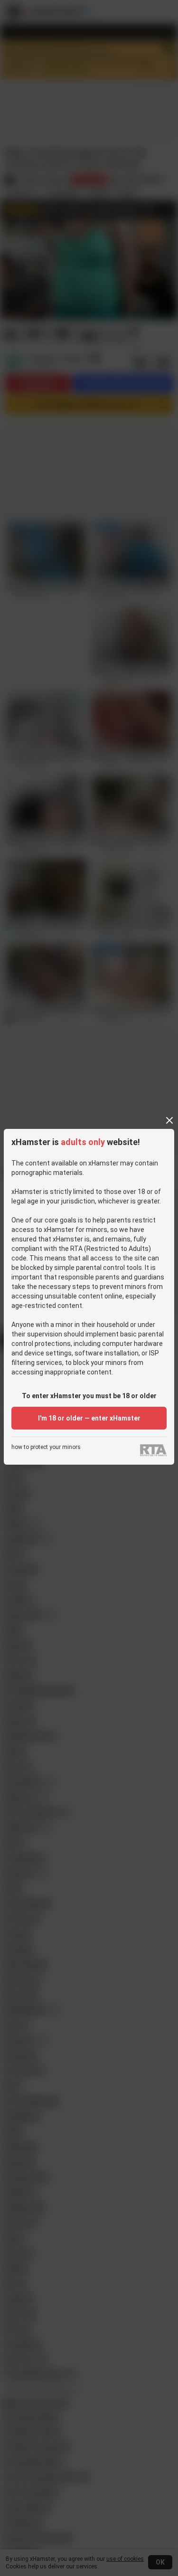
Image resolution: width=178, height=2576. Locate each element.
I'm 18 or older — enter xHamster (89, 1418)
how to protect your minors (46, 1447)
